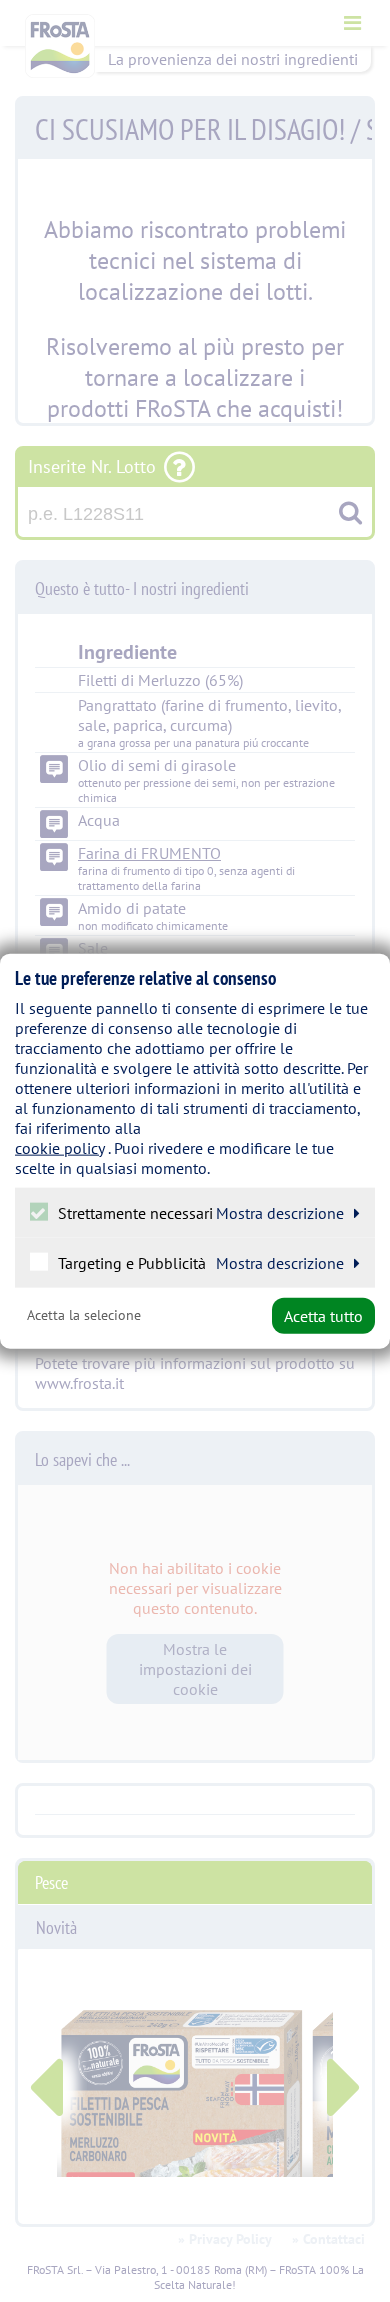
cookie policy (59, 1147)
